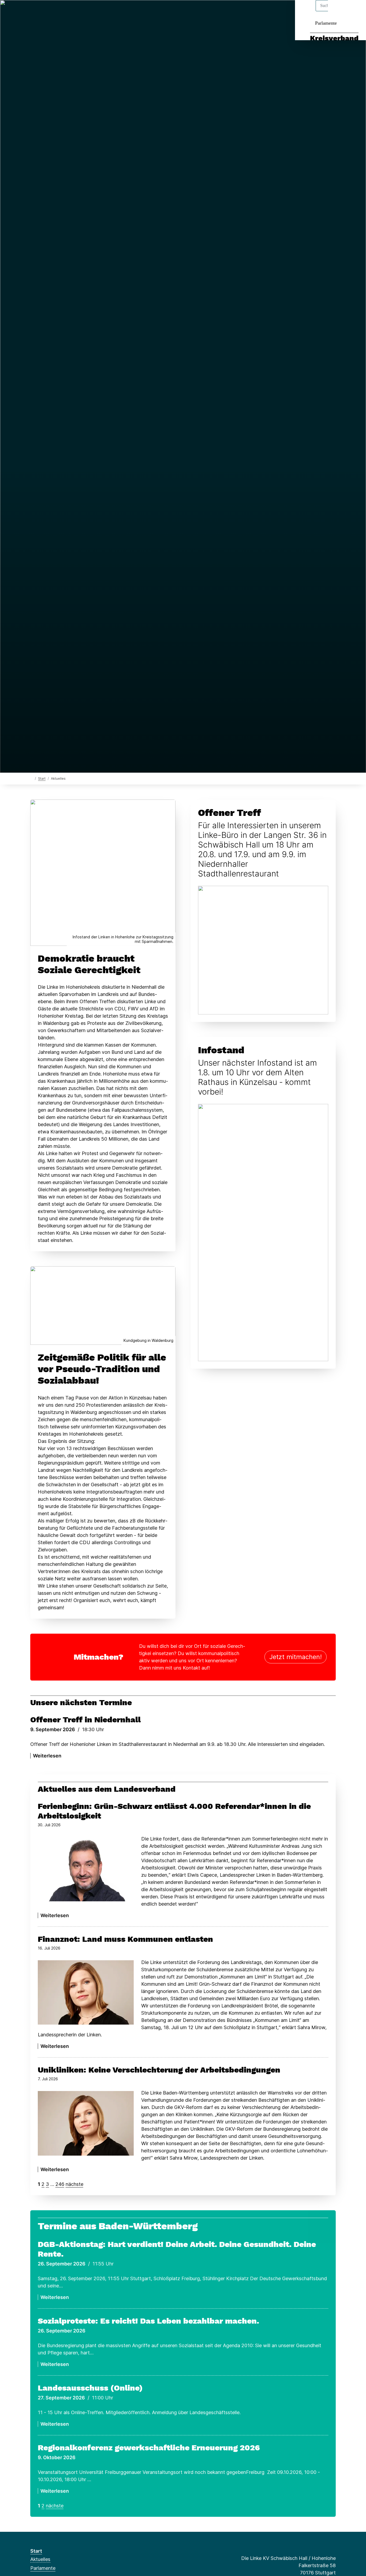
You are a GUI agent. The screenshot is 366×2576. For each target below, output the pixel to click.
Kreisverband (334, 38)
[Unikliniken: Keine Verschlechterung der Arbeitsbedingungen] (86, 2123)
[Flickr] (86, 11)
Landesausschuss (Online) (90, 2388)
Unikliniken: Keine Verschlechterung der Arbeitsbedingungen (159, 2070)
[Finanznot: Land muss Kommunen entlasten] (86, 1992)
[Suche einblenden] (339, 11)
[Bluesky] (51, 11)
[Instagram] (60, 11)
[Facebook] (33, 11)
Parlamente (326, 23)
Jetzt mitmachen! (296, 1657)
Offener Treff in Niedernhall (85, 1720)
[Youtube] (77, 11)
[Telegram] (68, 11)
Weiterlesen (47, 1756)
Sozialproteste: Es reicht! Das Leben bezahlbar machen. (148, 2321)
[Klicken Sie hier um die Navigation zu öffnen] (355, 11)
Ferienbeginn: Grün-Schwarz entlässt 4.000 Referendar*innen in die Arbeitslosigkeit (174, 1811)
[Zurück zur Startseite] (31, 778)
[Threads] (42, 11)
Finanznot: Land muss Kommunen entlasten (125, 1939)
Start (42, 779)
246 (60, 2184)
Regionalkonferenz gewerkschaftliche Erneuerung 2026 (149, 2448)
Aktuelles (40, 2559)
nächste (74, 2184)
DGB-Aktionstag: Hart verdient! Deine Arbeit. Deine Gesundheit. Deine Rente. (177, 2249)
